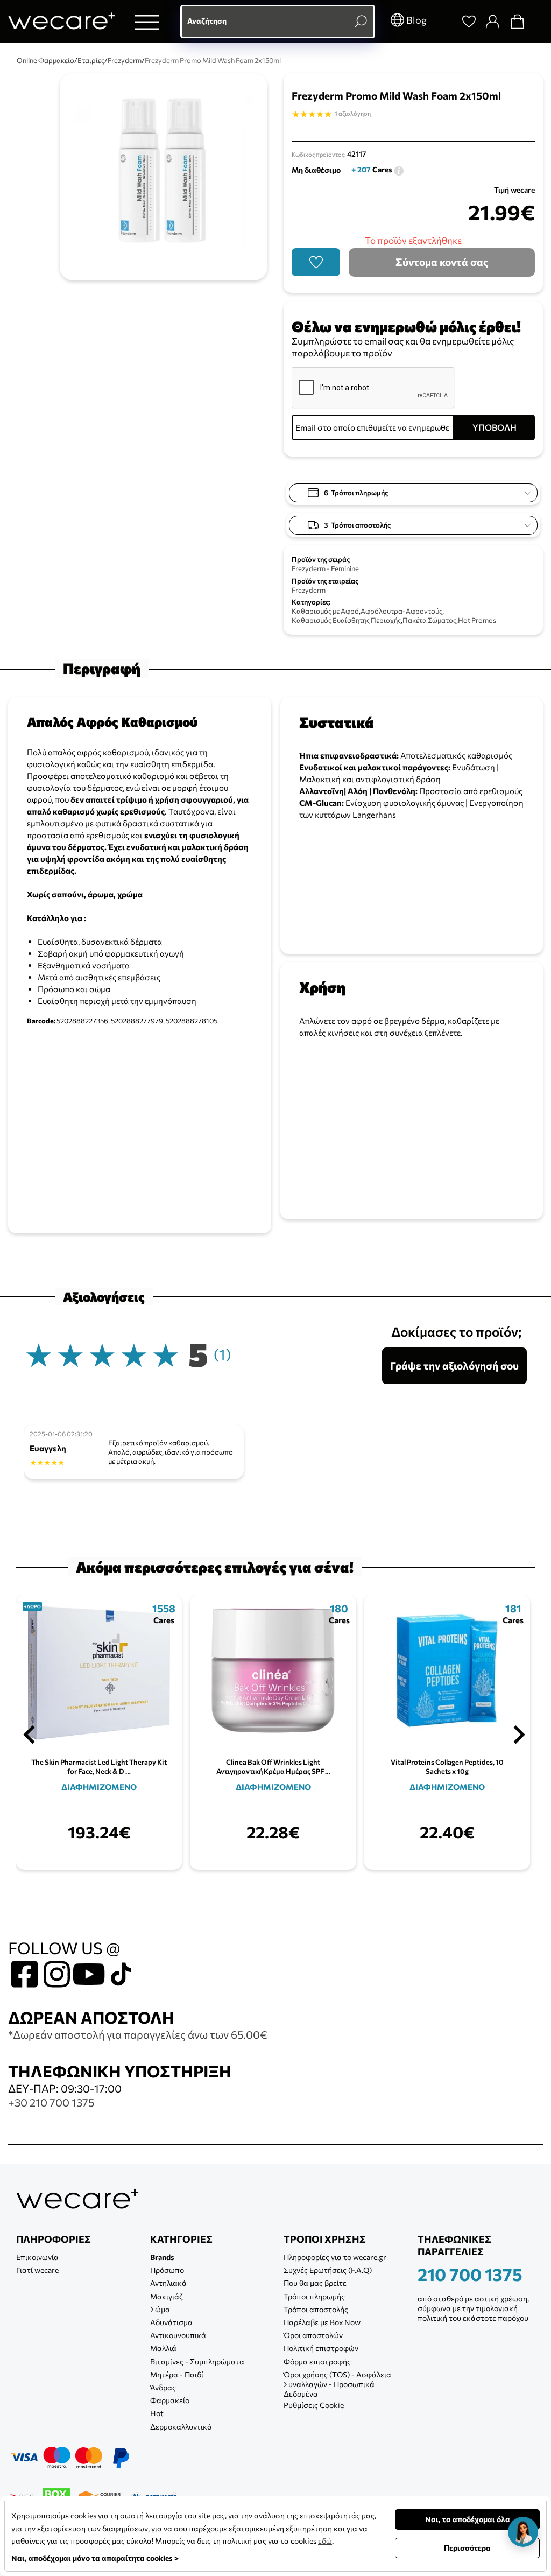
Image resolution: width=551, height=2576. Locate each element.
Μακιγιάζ (167, 2296)
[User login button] (492, 22)
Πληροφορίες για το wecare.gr (335, 2257)
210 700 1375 (470, 2274)
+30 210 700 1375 (51, 2102)
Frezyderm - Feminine (325, 568)
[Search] (444, 22)
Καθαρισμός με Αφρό (325, 611)
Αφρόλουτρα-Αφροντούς (401, 611)
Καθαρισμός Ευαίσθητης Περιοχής (346, 620)
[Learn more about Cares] (399, 169)
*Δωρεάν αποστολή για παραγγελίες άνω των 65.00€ (138, 2034)
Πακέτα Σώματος (429, 620)
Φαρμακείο (170, 2400)
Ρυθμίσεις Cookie (314, 2405)
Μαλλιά (163, 2348)
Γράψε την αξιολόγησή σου (454, 1366)
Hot (157, 2413)
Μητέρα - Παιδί (177, 2374)
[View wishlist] (469, 22)
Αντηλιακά (168, 2283)
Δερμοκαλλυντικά (181, 2427)
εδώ (325, 2541)
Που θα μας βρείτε (315, 2283)
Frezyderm (309, 590)
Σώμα (160, 2309)
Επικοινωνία (37, 2257)
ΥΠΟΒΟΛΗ (495, 427)
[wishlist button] (316, 262)
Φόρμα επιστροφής (317, 2361)
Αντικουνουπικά (178, 2335)
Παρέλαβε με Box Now (322, 2322)
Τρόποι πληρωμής (314, 2296)
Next (519, 1735)
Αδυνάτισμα (171, 2322)
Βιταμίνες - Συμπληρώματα (197, 2361)
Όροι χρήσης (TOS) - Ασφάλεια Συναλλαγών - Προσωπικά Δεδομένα (337, 2384)
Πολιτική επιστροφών (321, 2348)
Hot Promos (477, 620)
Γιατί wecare (37, 2270)
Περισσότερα (467, 2548)
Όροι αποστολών (313, 2335)
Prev (29, 1735)
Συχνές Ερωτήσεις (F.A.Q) (328, 2270)
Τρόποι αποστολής (316, 2309)
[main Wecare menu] (147, 22)
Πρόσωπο (167, 2270)
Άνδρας (163, 2387)
